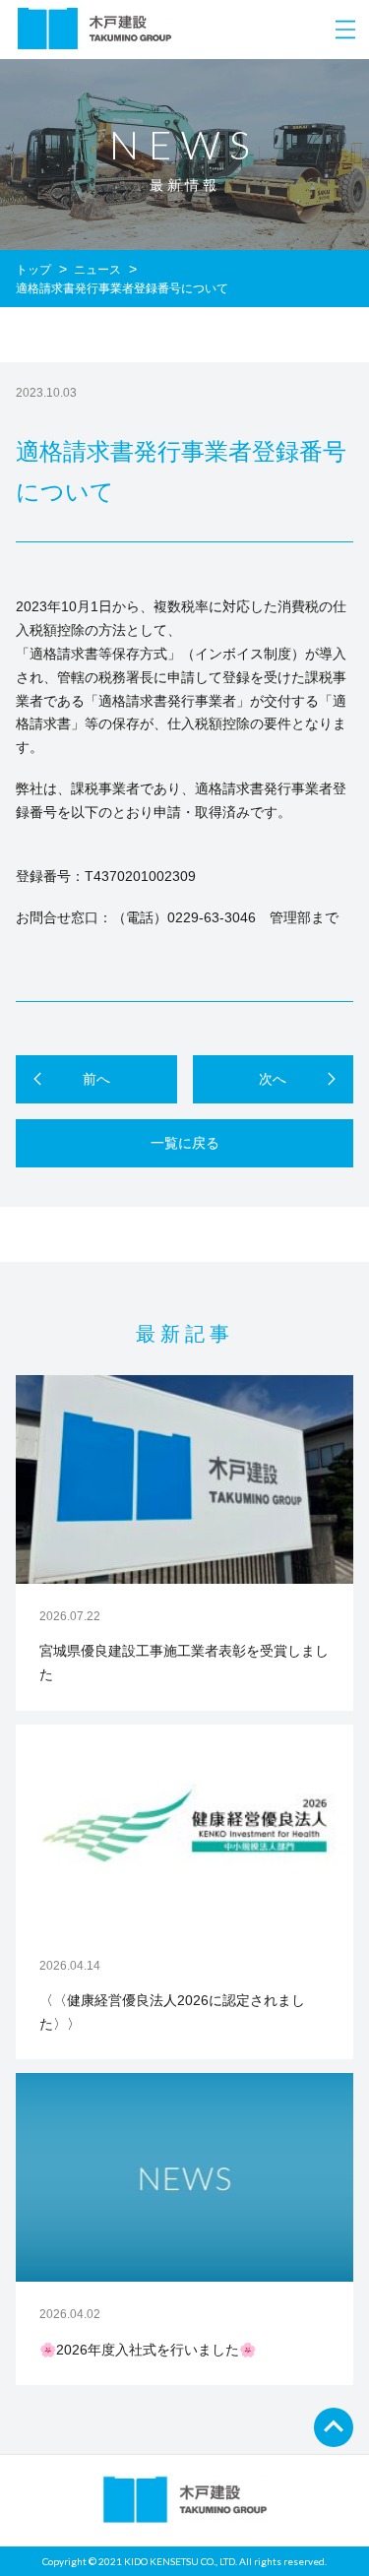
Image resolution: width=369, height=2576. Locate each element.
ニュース (97, 270)
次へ (273, 1079)
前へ (96, 1079)
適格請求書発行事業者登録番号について (122, 288)
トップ (33, 270)
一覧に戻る (185, 1143)
